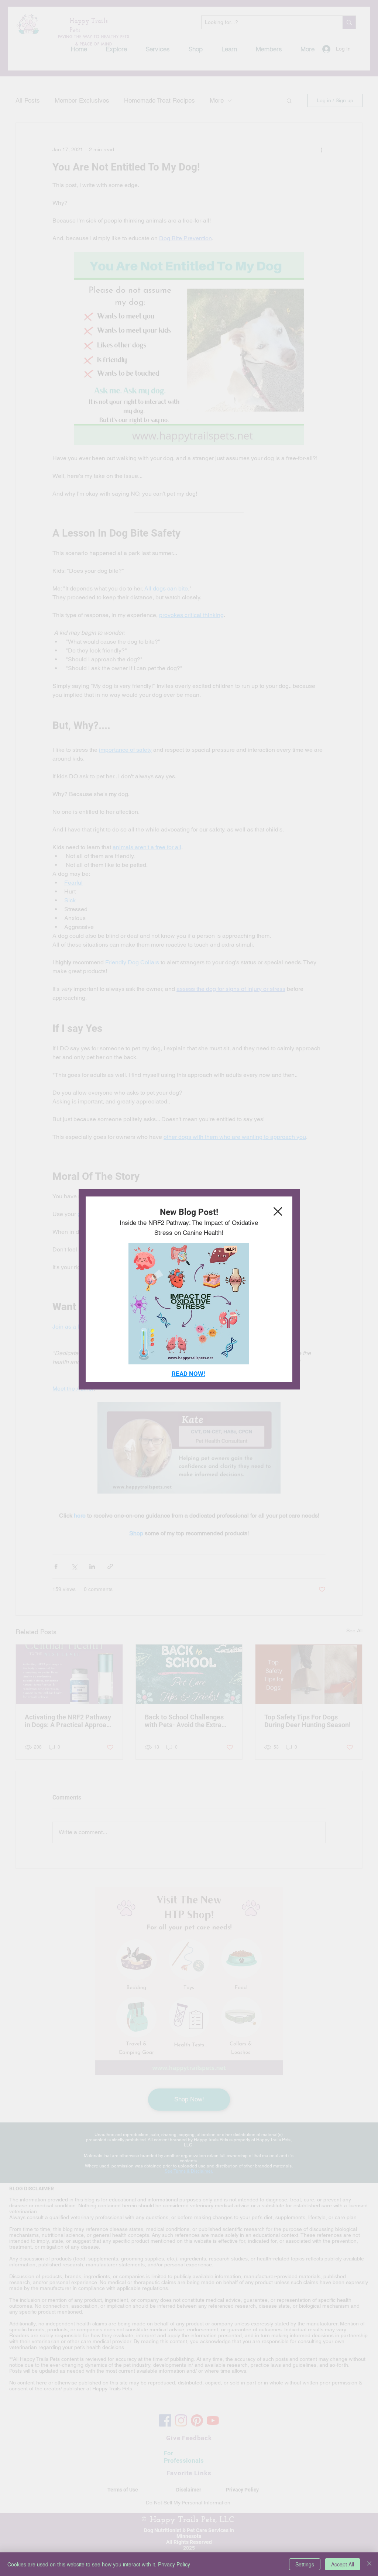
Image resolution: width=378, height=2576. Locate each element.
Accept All (343, 2564)
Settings (305, 2564)
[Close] (369, 2564)
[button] (278, 1211)
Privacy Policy (174, 2564)
